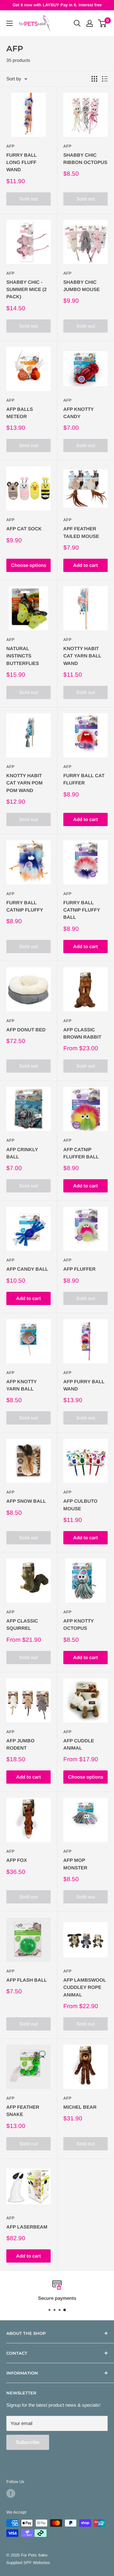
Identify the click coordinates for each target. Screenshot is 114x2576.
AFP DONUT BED (26, 1030)
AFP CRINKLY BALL (22, 1153)
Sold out (29, 199)
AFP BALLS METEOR (20, 413)
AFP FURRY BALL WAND (84, 1385)
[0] (102, 23)
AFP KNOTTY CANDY (79, 413)
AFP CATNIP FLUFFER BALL (81, 1153)
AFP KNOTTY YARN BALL (22, 1385)
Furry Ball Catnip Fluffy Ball (82, 910)
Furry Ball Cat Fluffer (84, 779)
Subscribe (28, 2442)
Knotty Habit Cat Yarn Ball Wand (82, 656)
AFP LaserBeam (27, 2227)
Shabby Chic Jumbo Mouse (82, 286)
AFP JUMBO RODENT (20, 1744)
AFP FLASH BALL (27, 1980)
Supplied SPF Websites (28, 2563)
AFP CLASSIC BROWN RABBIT (82, 1033)
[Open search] (77, 23)
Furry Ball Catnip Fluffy (25, 906)
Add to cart (85, 565)
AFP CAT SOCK (24, 529)
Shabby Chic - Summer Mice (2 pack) (26, 289)
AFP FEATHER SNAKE (23, 2111)
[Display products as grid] (94, 79)
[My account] (90, 23)
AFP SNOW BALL (26, 1501)
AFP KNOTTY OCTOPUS (79, 1624)
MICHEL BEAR (80, 2107)
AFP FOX (17, 1860)
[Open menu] (9, 23)
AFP (10, 146)
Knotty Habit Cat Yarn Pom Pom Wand (25, 783)
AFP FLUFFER (79, 1269)
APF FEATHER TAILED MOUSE (81, 532)
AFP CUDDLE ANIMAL (79, 1744)
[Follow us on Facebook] (11, 2493)
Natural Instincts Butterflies (23, 656)
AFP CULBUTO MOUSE (80, 1505)
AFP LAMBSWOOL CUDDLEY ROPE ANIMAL (85, 1987)
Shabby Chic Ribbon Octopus (85, 159)
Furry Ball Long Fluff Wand (22, 162)
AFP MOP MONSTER (75, 1864)
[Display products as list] (105, 79)
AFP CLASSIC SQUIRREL (22, 1624)
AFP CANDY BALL (27, 1269)
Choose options (29, 565)
